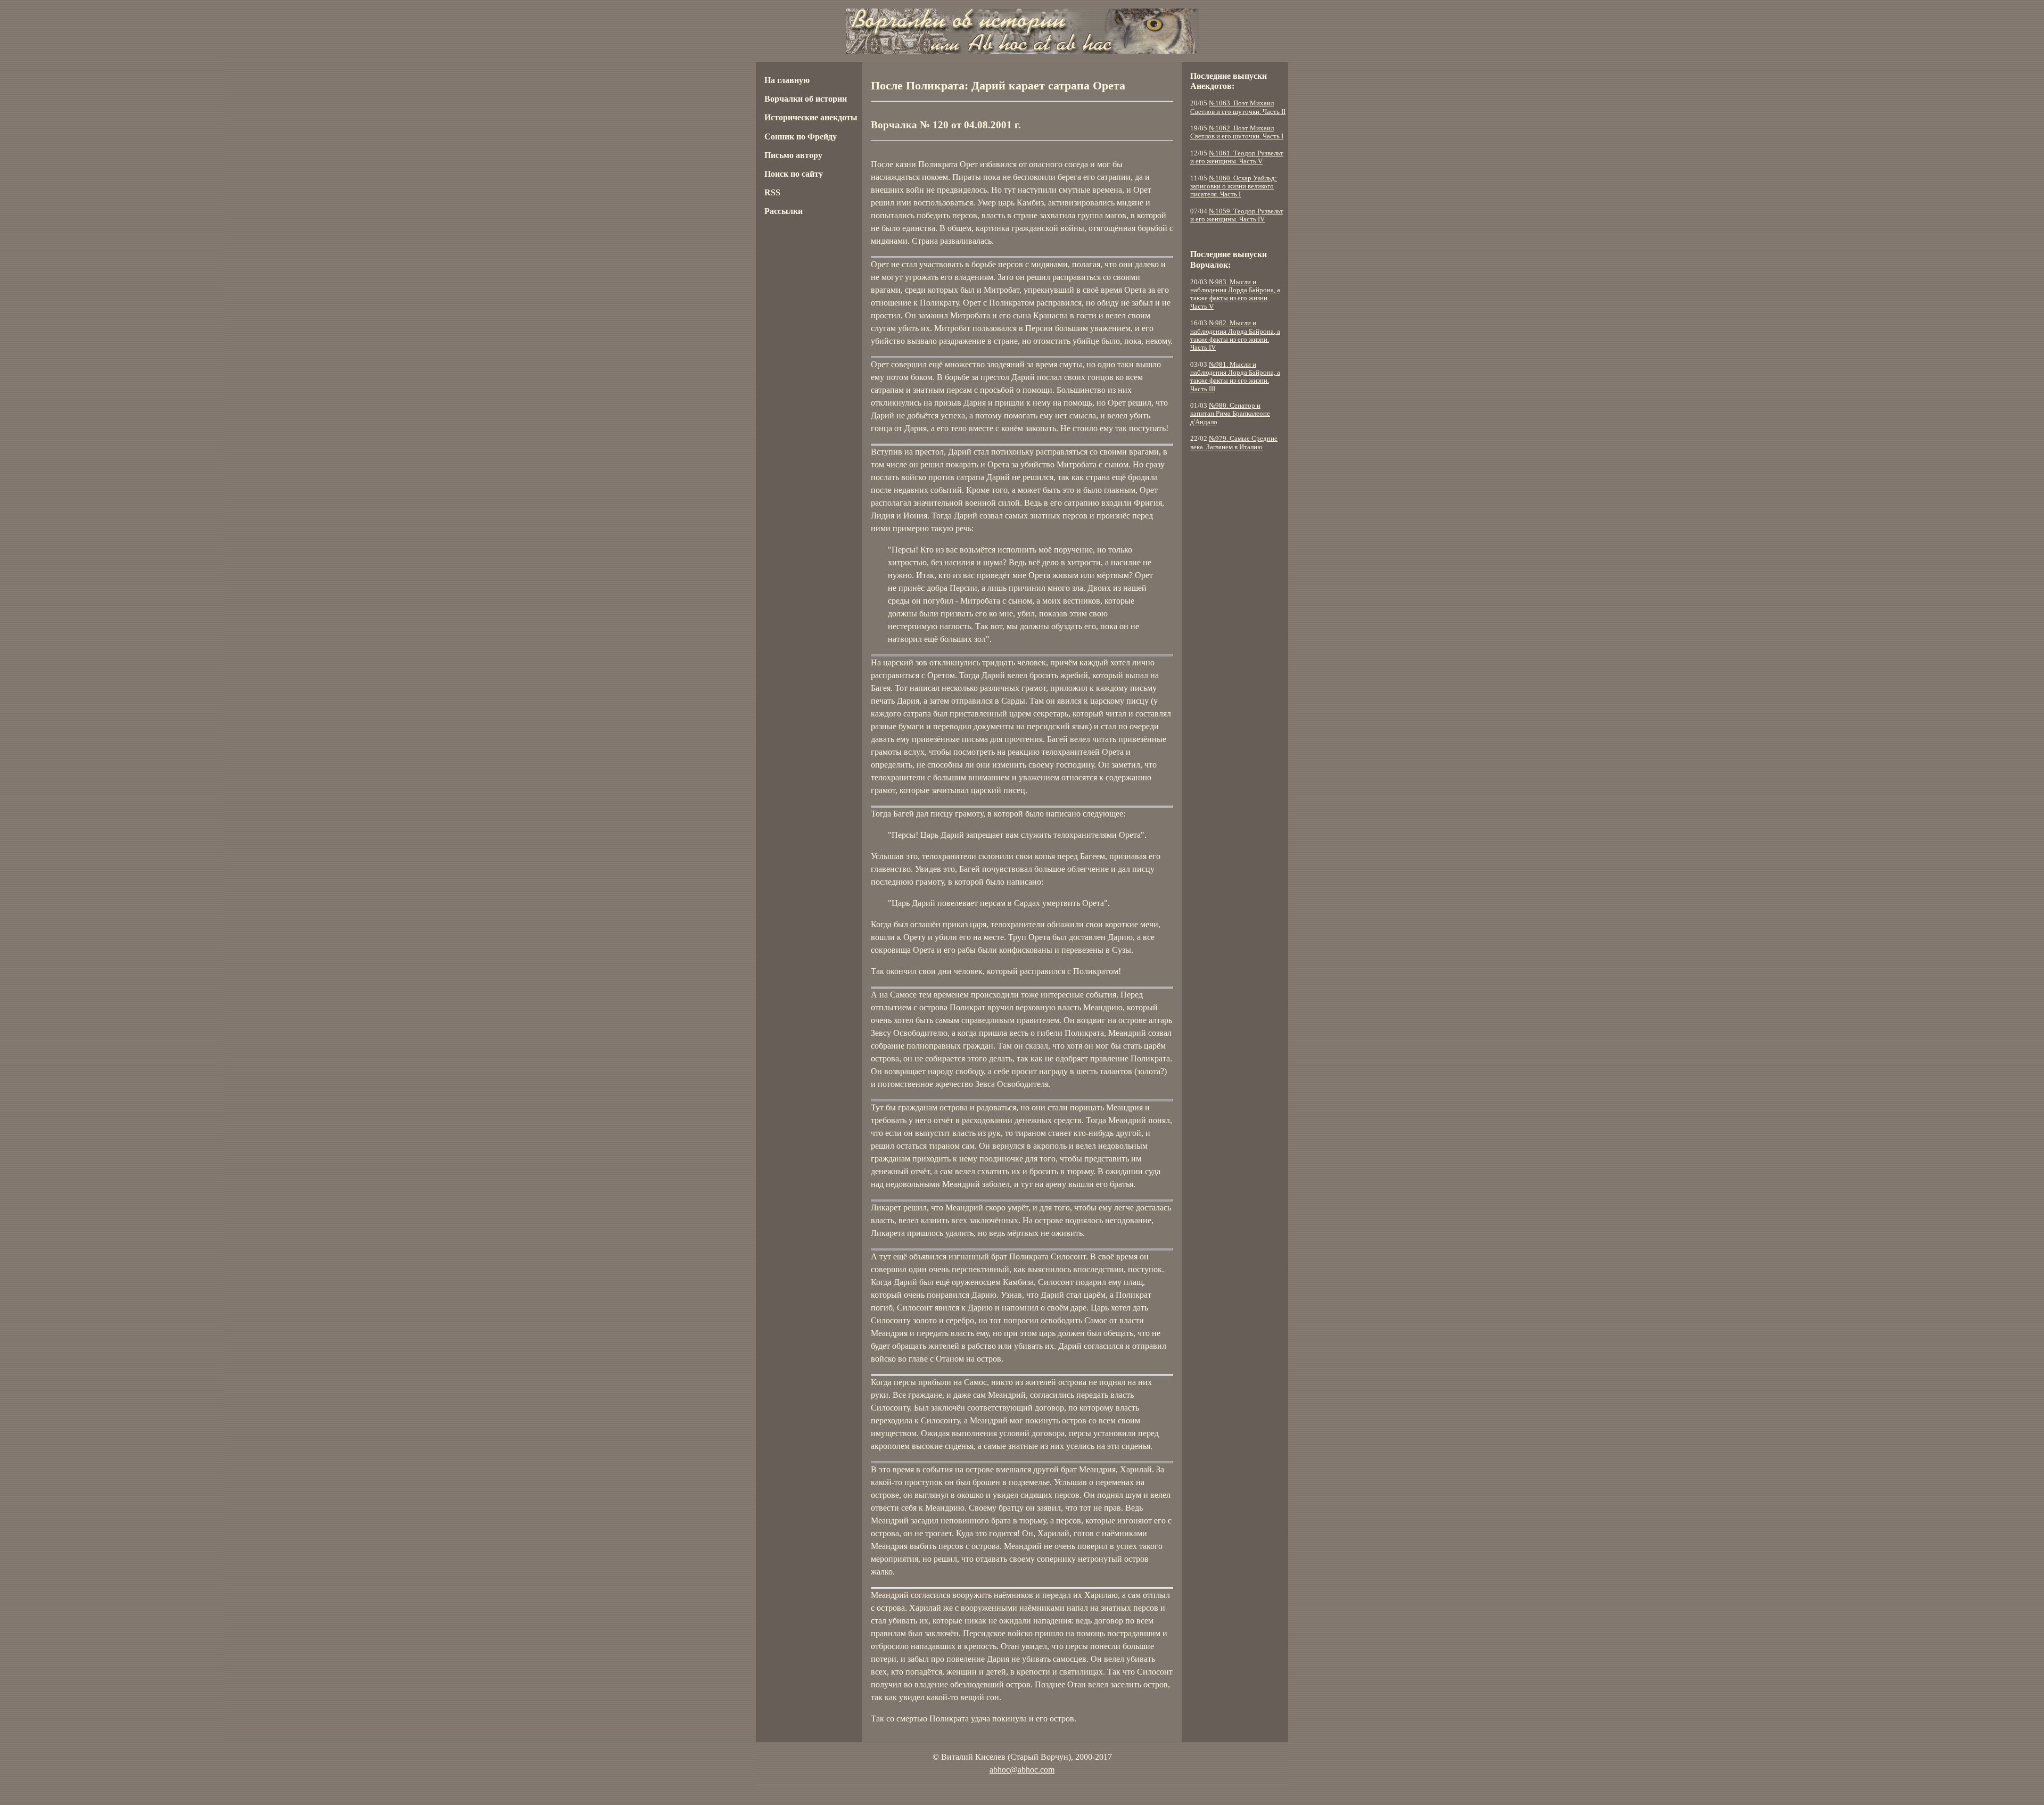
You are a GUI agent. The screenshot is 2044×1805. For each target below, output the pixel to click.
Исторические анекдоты (811, 117)
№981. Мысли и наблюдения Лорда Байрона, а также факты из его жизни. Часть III (1235, 377)
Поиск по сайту (794, 174)
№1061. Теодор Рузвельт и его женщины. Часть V (1237, 157)
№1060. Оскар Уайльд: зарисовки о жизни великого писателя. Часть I (1234, 187)
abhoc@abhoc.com (1022, 1770)
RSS (772, 192)
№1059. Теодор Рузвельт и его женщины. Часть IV (1237, 215)
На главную (787, 80)
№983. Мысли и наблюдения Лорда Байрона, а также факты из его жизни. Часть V (1235, 294)
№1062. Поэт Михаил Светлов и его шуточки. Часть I (1237, 132)
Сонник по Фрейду (801, 137)
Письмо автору (793, 155)
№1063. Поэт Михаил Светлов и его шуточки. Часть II (1238, 107)
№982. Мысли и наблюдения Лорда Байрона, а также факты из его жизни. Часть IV (1235, 335)
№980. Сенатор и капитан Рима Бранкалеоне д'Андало (1230, 414)
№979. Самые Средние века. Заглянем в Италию (1234, 443)
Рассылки (784, 211)
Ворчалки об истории (806, 99)
